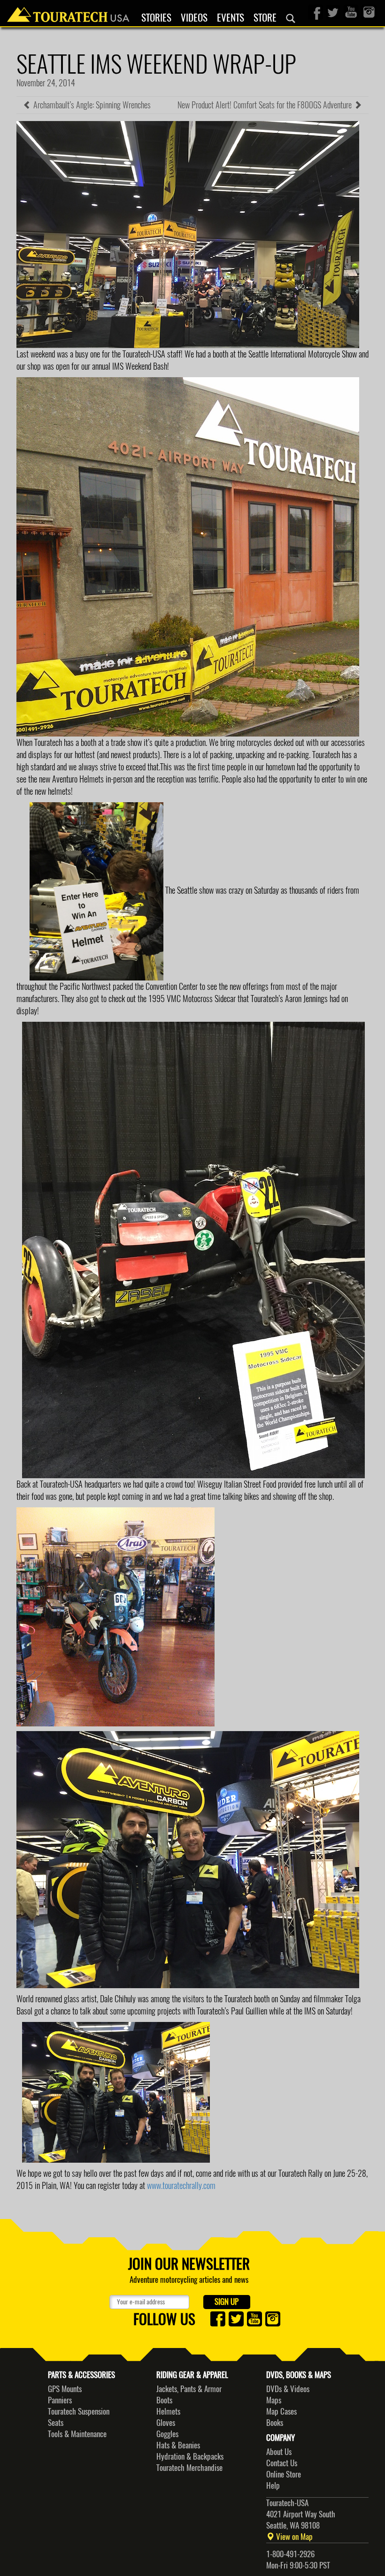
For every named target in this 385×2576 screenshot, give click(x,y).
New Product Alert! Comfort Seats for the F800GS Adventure (266, 105)
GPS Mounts (65, 2389)
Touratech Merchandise (189, 2468)
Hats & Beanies (178, 2445)
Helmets (168, 2411)
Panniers (60, 2400)
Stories (156, 18)
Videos (194, 18)
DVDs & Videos (288, 2389)
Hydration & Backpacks (190, 2456)
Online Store (284, 2474)
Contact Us (282, 2463)
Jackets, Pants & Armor (189, 2389)
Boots (164, 2400)
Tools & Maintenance (77, 2434)
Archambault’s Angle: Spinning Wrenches (91, 105)
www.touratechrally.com (181, 2185)
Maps (274, 2400)
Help (273, 2485)
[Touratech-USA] (68, 12)
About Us (279, 2452)
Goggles (167, 2434)
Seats (56, 2423)
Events (231, 18)
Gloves (166, 2423)
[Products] (291, 18)
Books (275, 2423)
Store (265, 18)
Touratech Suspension (79, 2411)
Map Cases (281, 2411)
